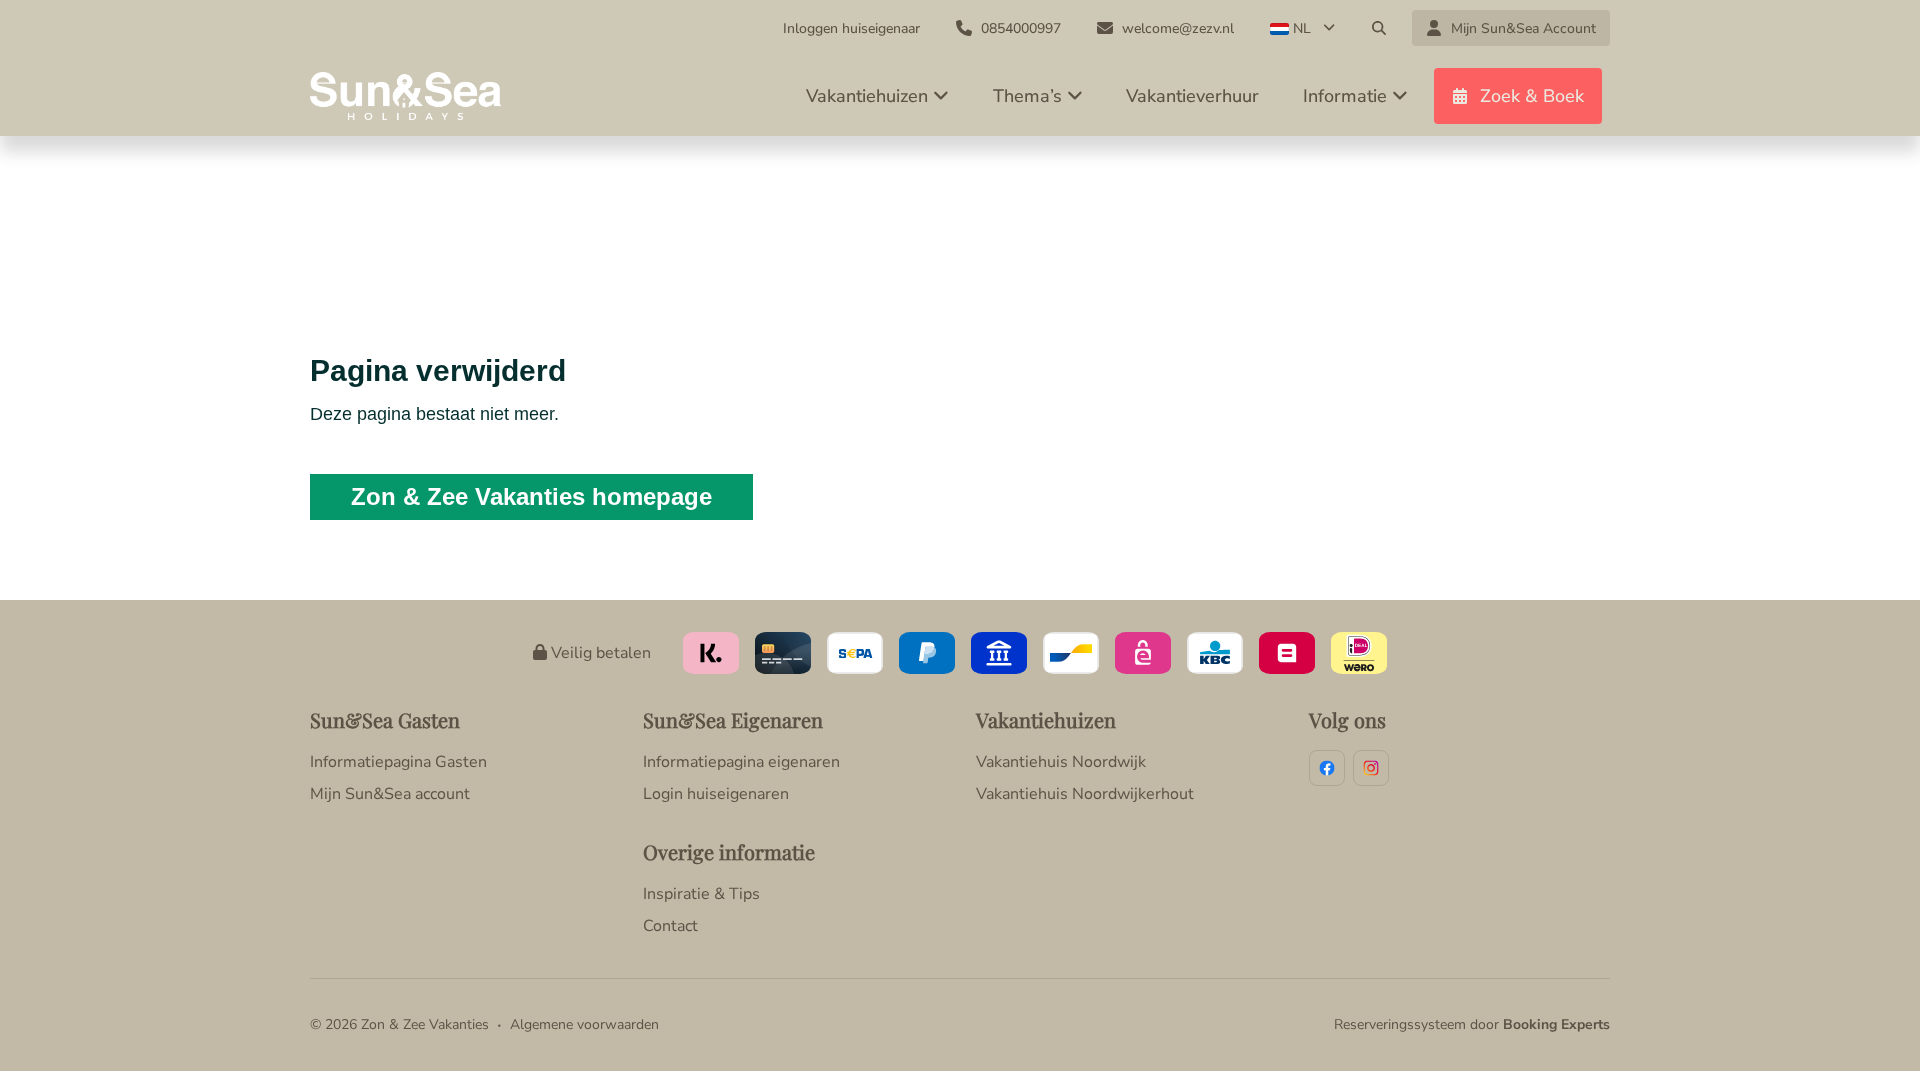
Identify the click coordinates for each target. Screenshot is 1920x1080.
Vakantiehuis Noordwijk (1061, 762)
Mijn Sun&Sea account (390, 794)
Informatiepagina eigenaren (741, 762)
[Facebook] (1327, 768)
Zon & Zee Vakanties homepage (531, 496)
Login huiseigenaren (716, 794)
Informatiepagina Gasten (398, 762)
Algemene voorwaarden (584, 1024)
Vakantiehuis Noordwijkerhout (1085, 794)
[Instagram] (1371, 768)
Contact (670, 926)
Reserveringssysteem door (1472, 1024)
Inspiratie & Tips (701, 894)
